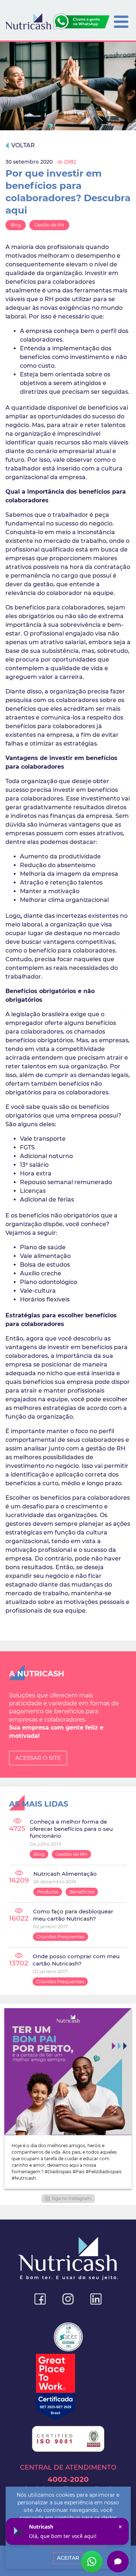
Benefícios (82, 1892)
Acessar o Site (38, 1758)
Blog (16, 225)
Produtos (48, 1892)
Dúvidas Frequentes (61, 1937)
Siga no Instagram (71, 2198)
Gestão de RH (49, 225)
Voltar (23, 145)
